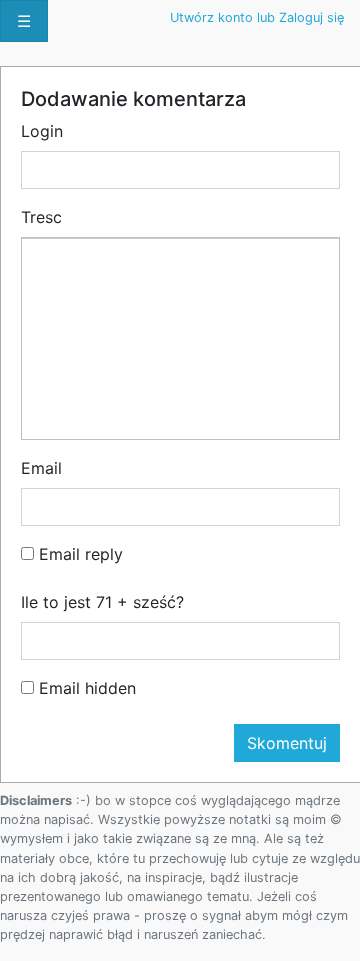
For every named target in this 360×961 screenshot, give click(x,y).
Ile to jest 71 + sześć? (102, 602)
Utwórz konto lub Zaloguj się (257, 17)
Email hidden (85, 688)
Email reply (78, 554)
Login (42, 131)
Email (41, 468)
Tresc (41, 217)
